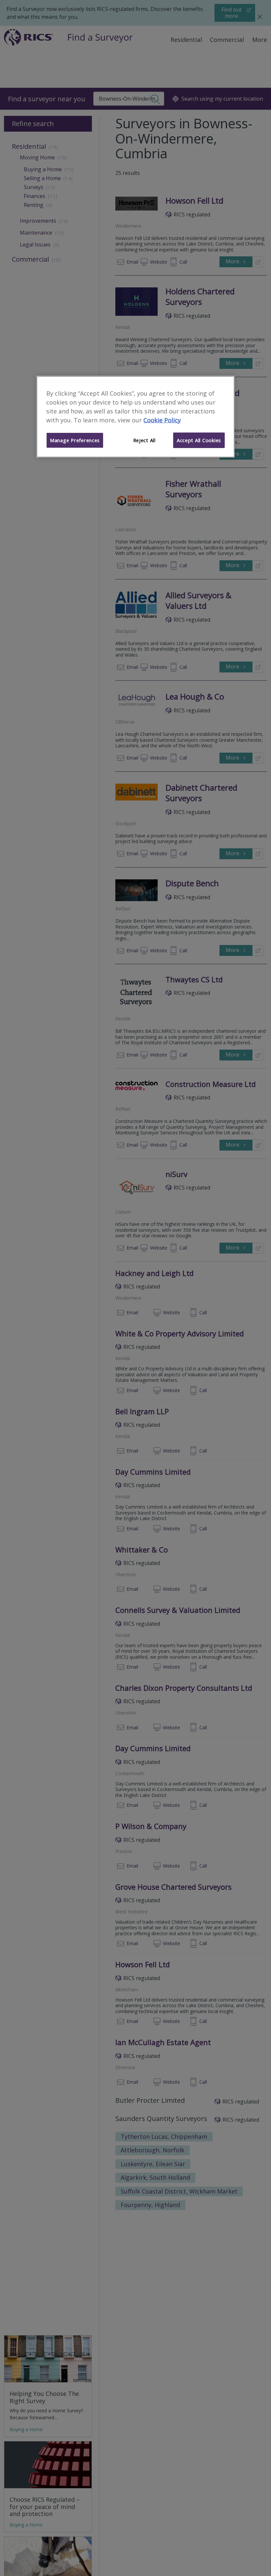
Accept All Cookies (199, 440)
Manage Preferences (75, 440)
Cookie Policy (162, 420)
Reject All (144, 440)
